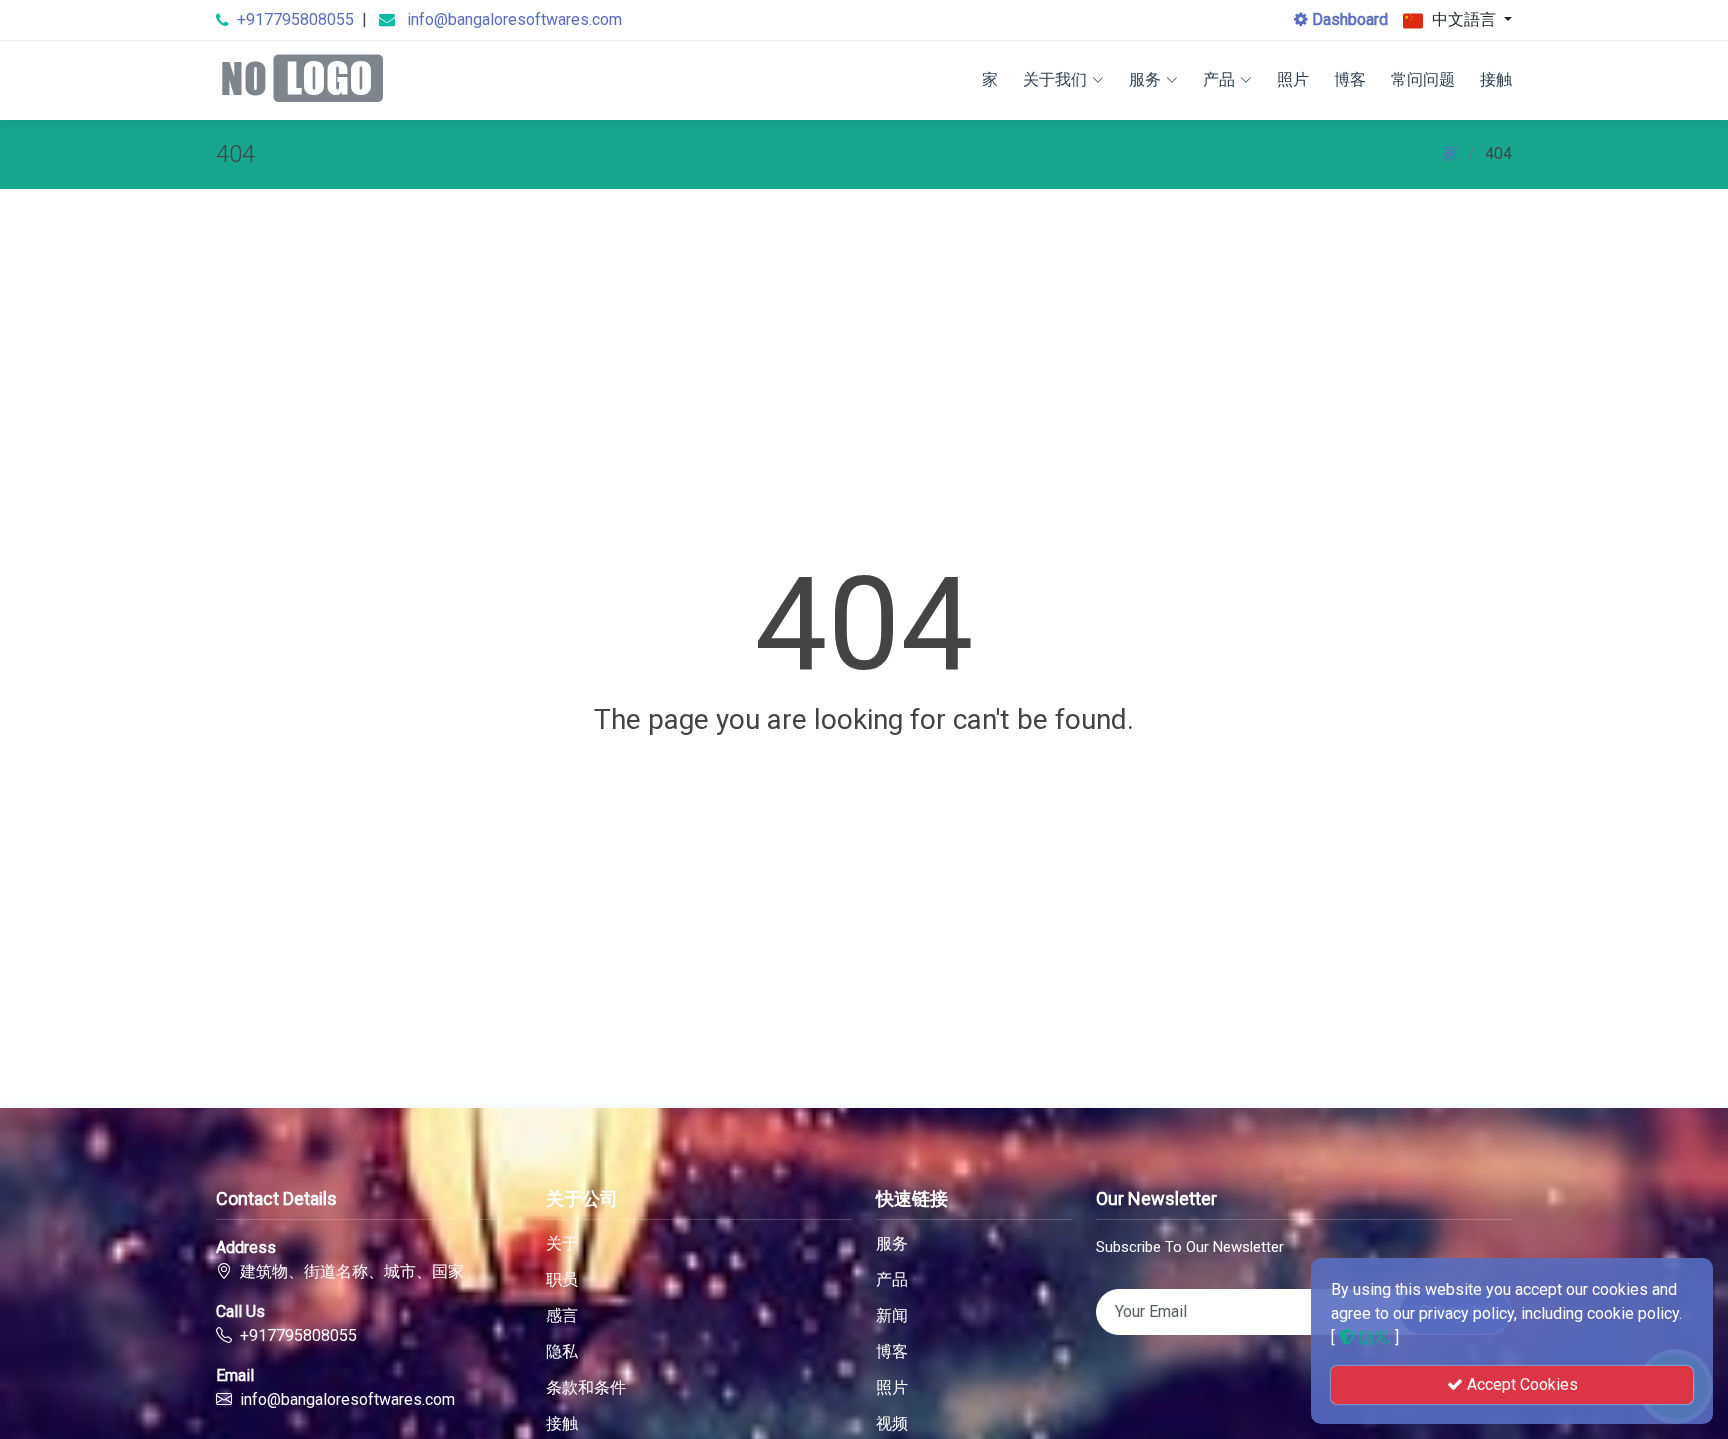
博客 (1350, 79)
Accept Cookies (1520, 1384)
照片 (1293, 79)
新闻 (892, 1316)
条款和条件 (586, 1388)
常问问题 (1423, 79)
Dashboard (1348, 19)
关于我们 (1055, 79)
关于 (562, 1244)
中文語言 (1464, 19)
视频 (892, 1424)
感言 (562, 1316)
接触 (1496, 79)
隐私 (562, 1352)
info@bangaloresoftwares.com (514, 19)
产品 (1219, 79)
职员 (562, 1280)
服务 (1145, 79)
